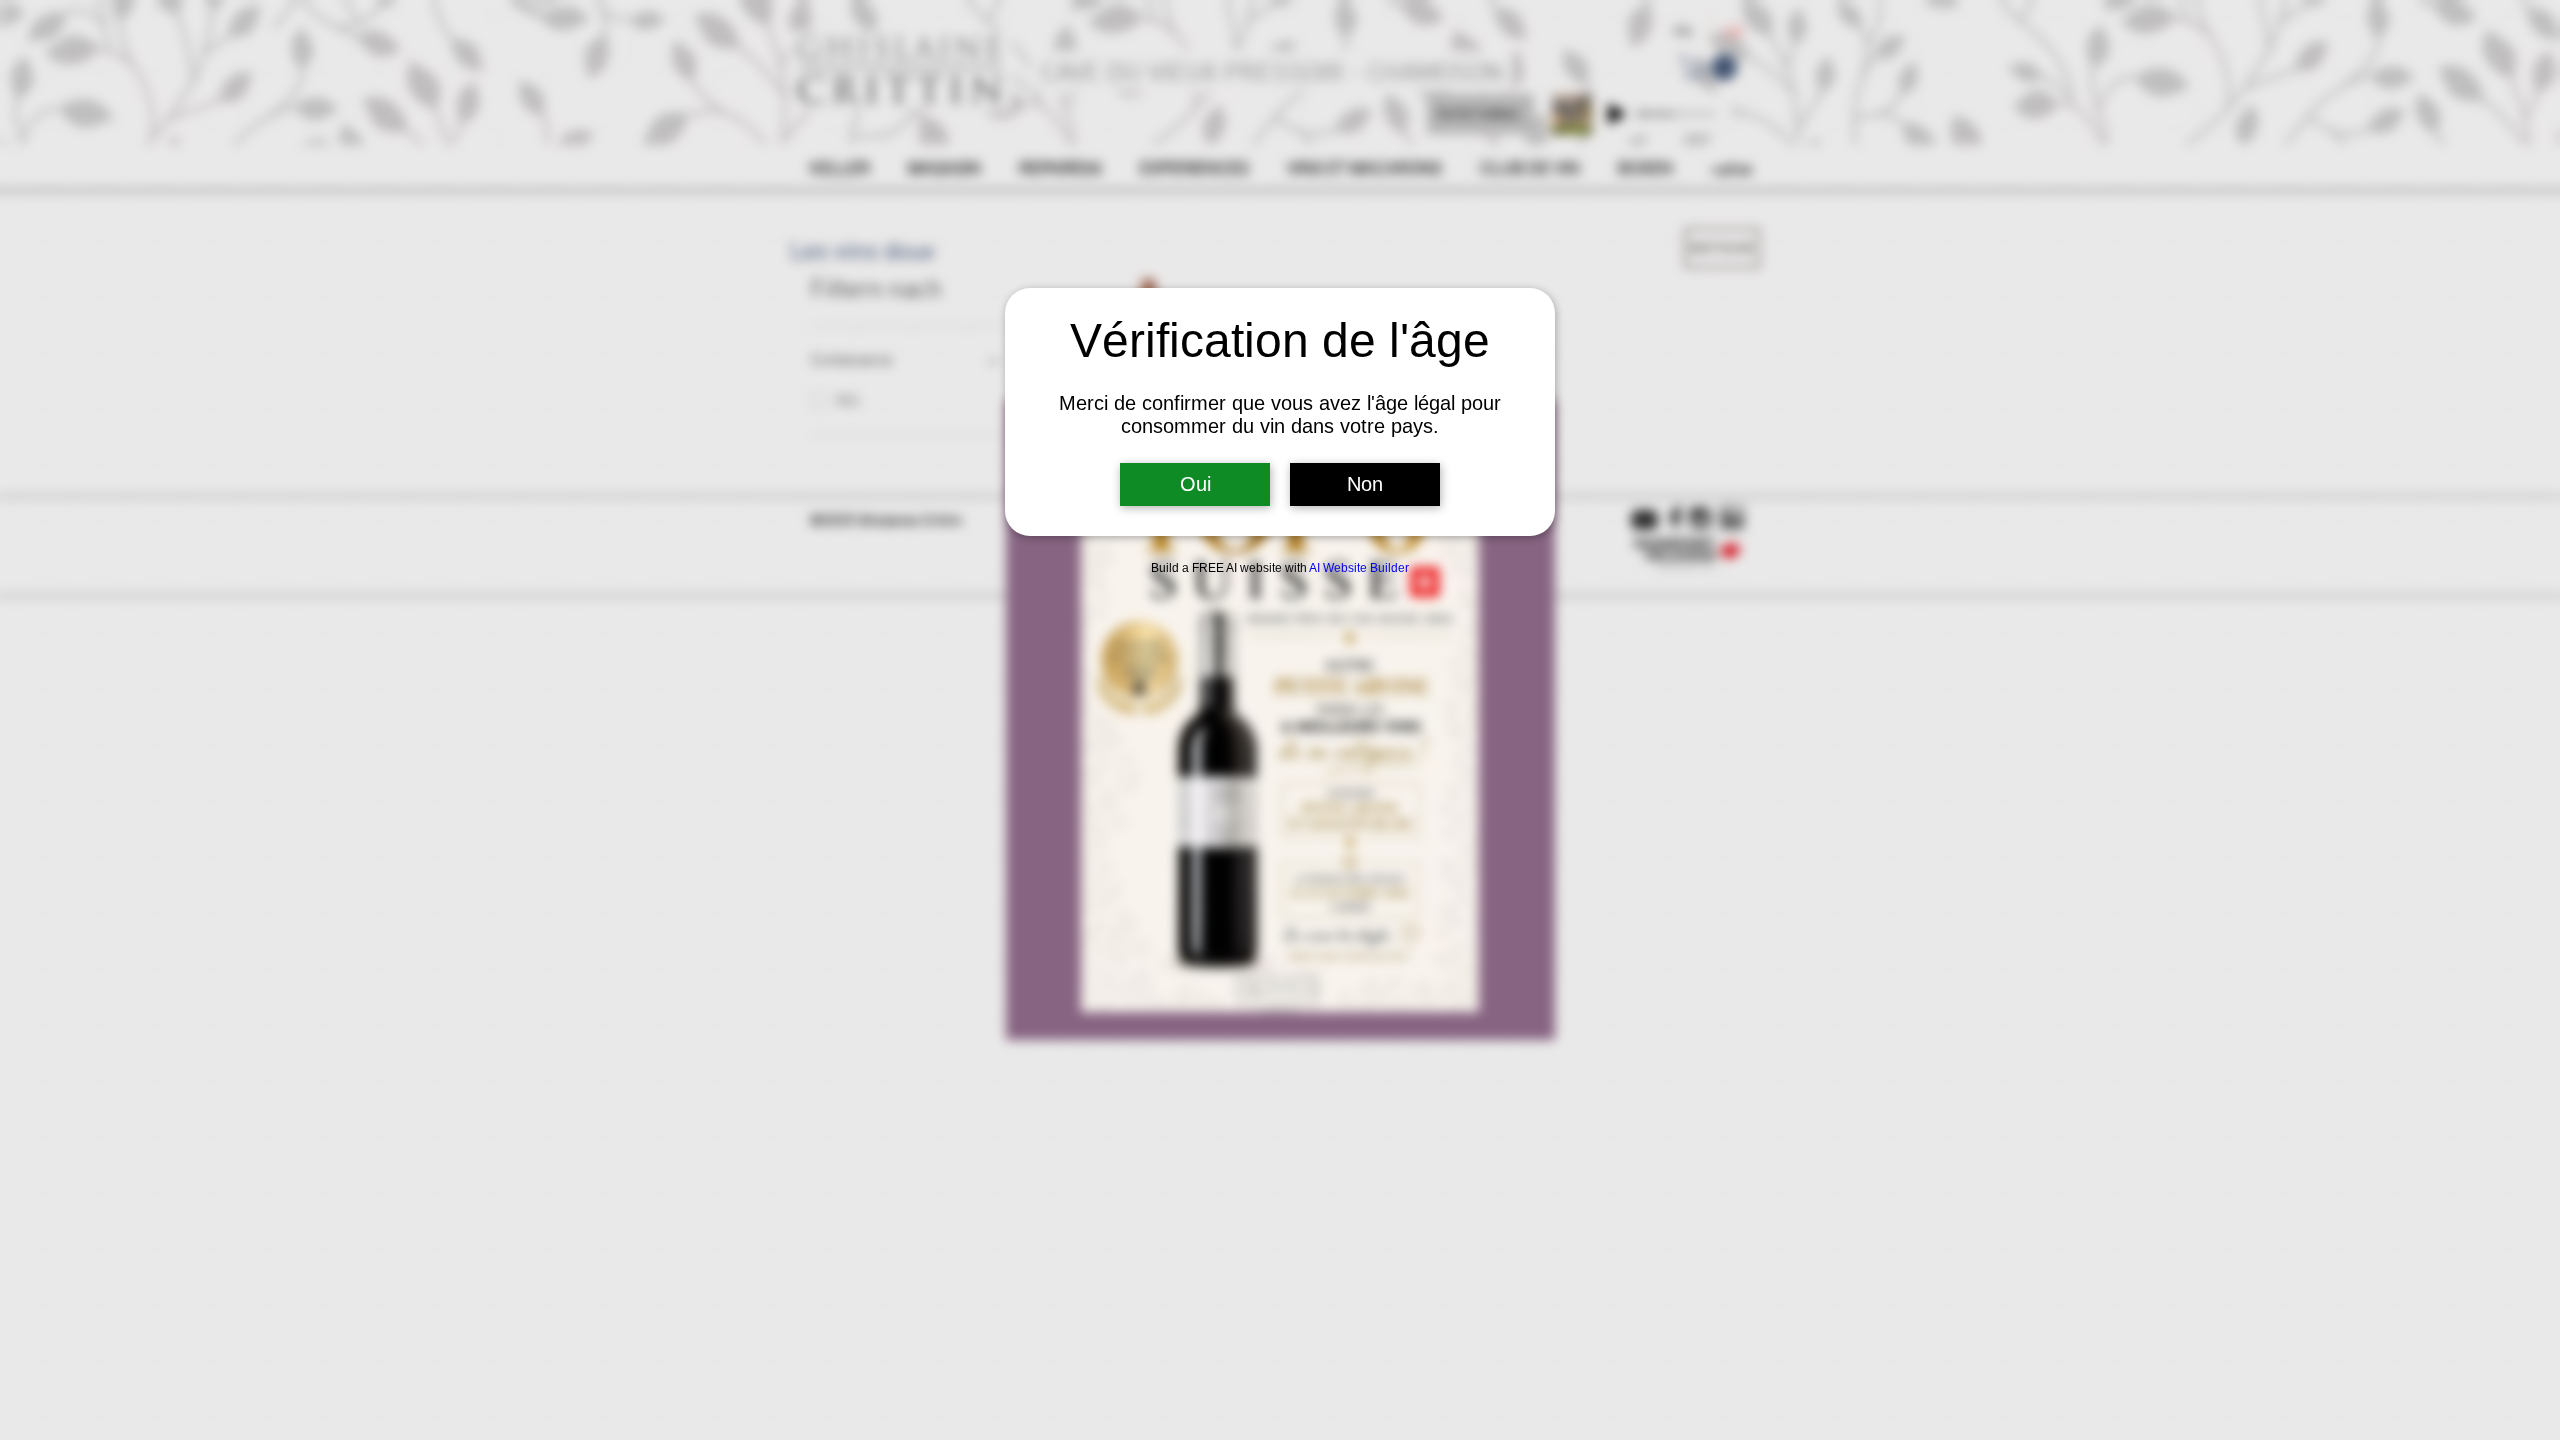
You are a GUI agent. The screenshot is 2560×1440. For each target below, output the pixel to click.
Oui (1195, 484)
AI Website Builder (1359, 568)
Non (1365, 484)
